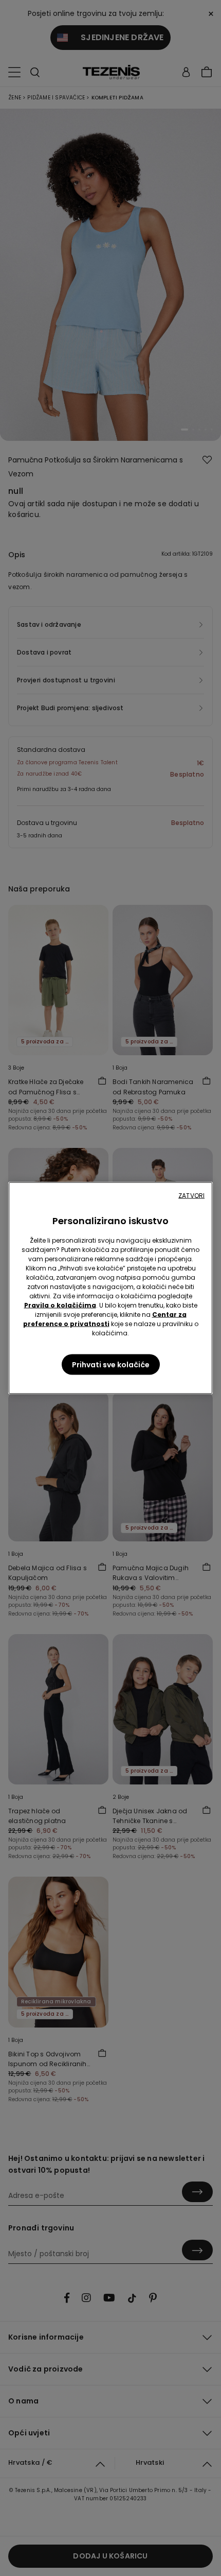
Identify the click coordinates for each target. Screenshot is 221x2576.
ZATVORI (191, 1196)
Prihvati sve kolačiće (111, 1365)
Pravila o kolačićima (60, 1305)
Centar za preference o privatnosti (105, 1319)
